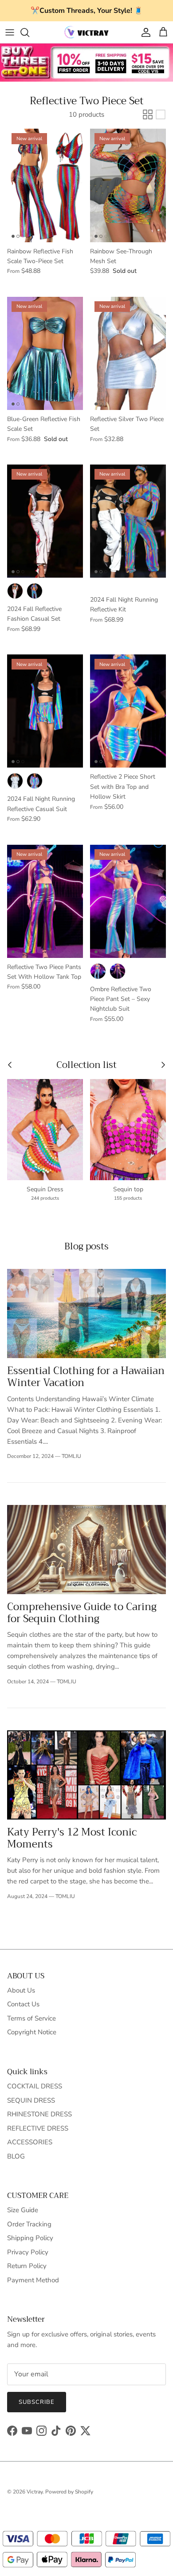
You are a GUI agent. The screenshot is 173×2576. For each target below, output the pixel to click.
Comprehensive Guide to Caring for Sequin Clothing (82, 1613)
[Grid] (148, 114)
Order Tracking (29, 2224)
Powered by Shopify (69, 2492)
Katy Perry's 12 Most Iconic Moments (72, 1838)
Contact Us (23, 2004)
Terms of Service (31, 2018)
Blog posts (86, 1246)
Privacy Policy (28, 2252)
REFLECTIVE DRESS (38, 2128)
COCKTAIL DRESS (35, 2086)
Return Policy (27, 2266)
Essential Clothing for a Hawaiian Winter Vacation (86, 1377)
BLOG (16, 2156)
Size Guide (23, 2210)
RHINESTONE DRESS (39, 2114)
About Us (21, 1990)
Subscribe (37, 2402)
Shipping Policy (30, 2238)
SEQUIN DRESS (31, 2100)
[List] (161, 114)
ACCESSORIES (30, 2142)
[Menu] (10, 32)
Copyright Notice (32, 2032)
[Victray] (86, 32)
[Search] (29, 32)
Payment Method (33, 2280)
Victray (35, 2492)
